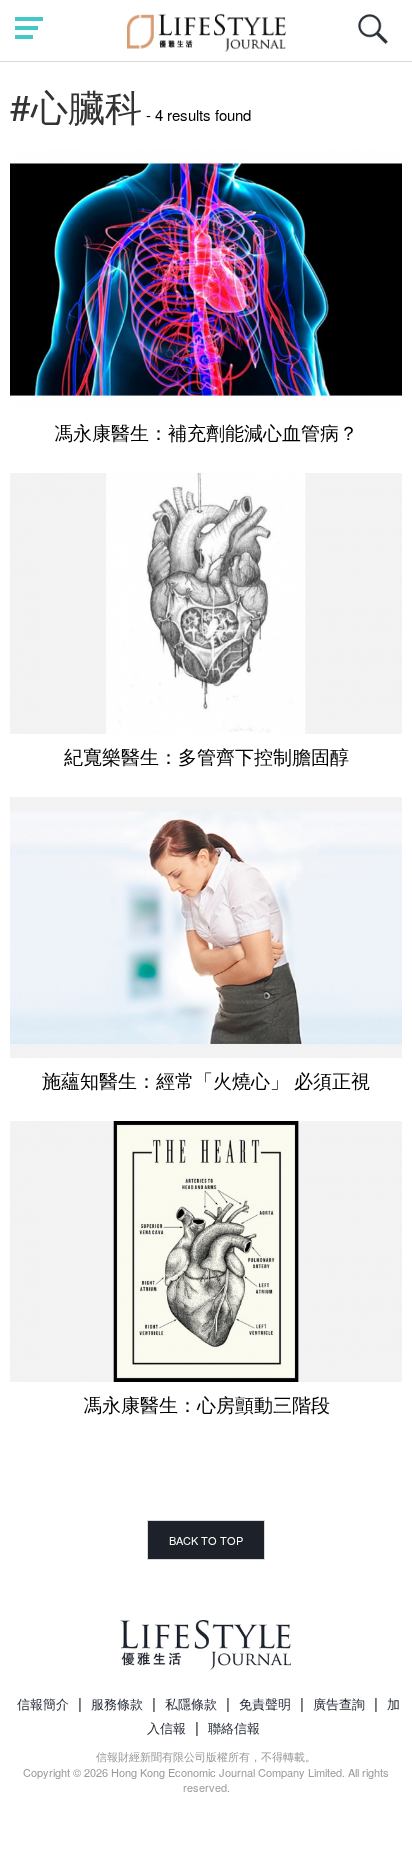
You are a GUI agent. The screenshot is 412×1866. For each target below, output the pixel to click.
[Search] (378, 39)
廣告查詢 (339, 1703)
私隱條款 (191, 1703)
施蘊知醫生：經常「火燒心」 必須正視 (206, 1079)
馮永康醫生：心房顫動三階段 (206, 1403)
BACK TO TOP (206, 1540)
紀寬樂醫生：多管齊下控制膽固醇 (206, 755)
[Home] (206, 29)
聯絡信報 (234, 1727)
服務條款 (117, 1703)
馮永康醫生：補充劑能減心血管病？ (206, 431)
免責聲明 (265, 1703)
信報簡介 (43, 1703)
